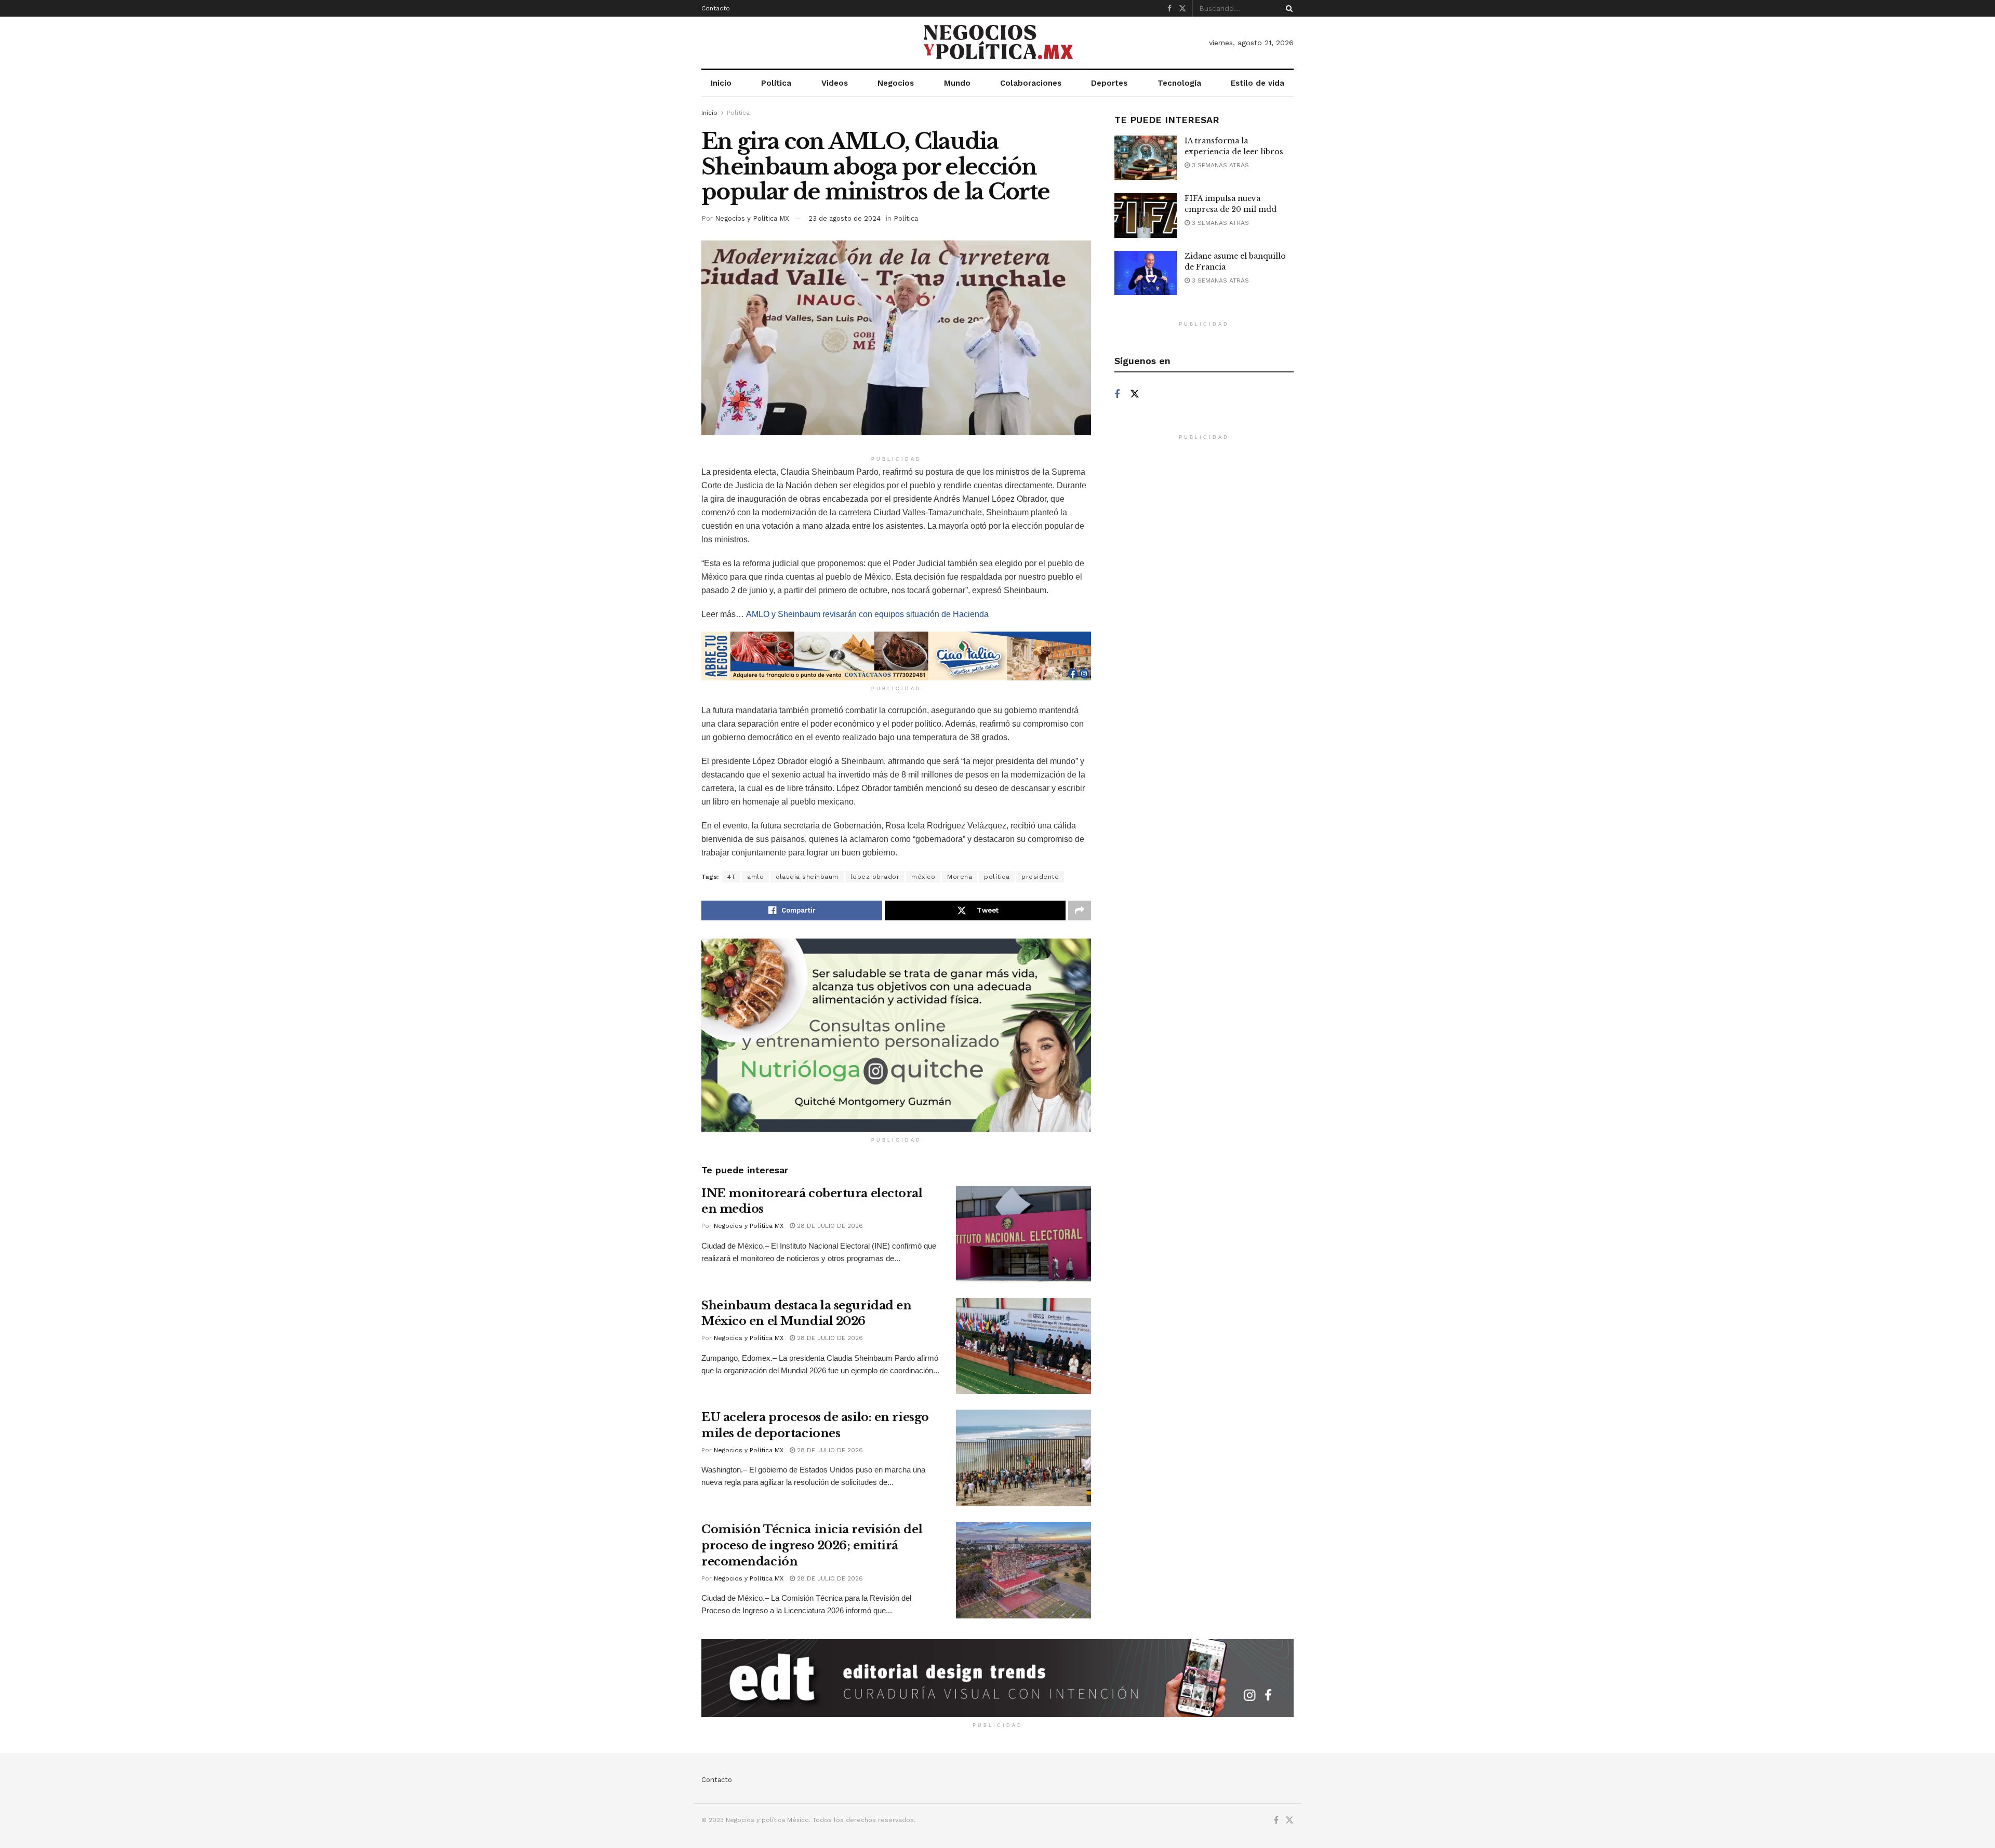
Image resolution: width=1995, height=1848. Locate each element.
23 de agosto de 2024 (844, 218)
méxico (923, 877)
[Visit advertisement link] (896, 656)
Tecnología (1179, 83)
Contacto (716, 8)
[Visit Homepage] (997, 43)
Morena (960, 877)
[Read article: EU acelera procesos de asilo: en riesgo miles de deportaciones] (1023, 1458)
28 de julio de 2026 (829, 1226)
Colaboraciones (1031, 83)
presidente (1040, 877)
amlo (755, 877)
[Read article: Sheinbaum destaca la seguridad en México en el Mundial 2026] (1023, 1346)
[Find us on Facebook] (1169, 9)
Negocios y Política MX (752, 218)
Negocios (896, 83)
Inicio (721, 83)
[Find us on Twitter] (1182, 9)
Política (776, 83)
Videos (835, 83)
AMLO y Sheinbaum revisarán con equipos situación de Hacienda (867, 614)
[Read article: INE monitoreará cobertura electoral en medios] (1023, 1234)
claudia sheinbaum (807, 877)
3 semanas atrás (1219, 165)
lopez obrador (875, 877)
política (997, 877)
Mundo (957, 83)
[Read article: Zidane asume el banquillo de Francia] (1146, 273)
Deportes (1109, 83)
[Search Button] (1287, 8)
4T (731, 877)
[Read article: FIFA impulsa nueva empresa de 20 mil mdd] (1146, 216)
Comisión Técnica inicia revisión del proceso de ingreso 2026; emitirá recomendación (812, 1545)
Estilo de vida (1258, 83)
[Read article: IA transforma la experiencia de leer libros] (1146, 158)
